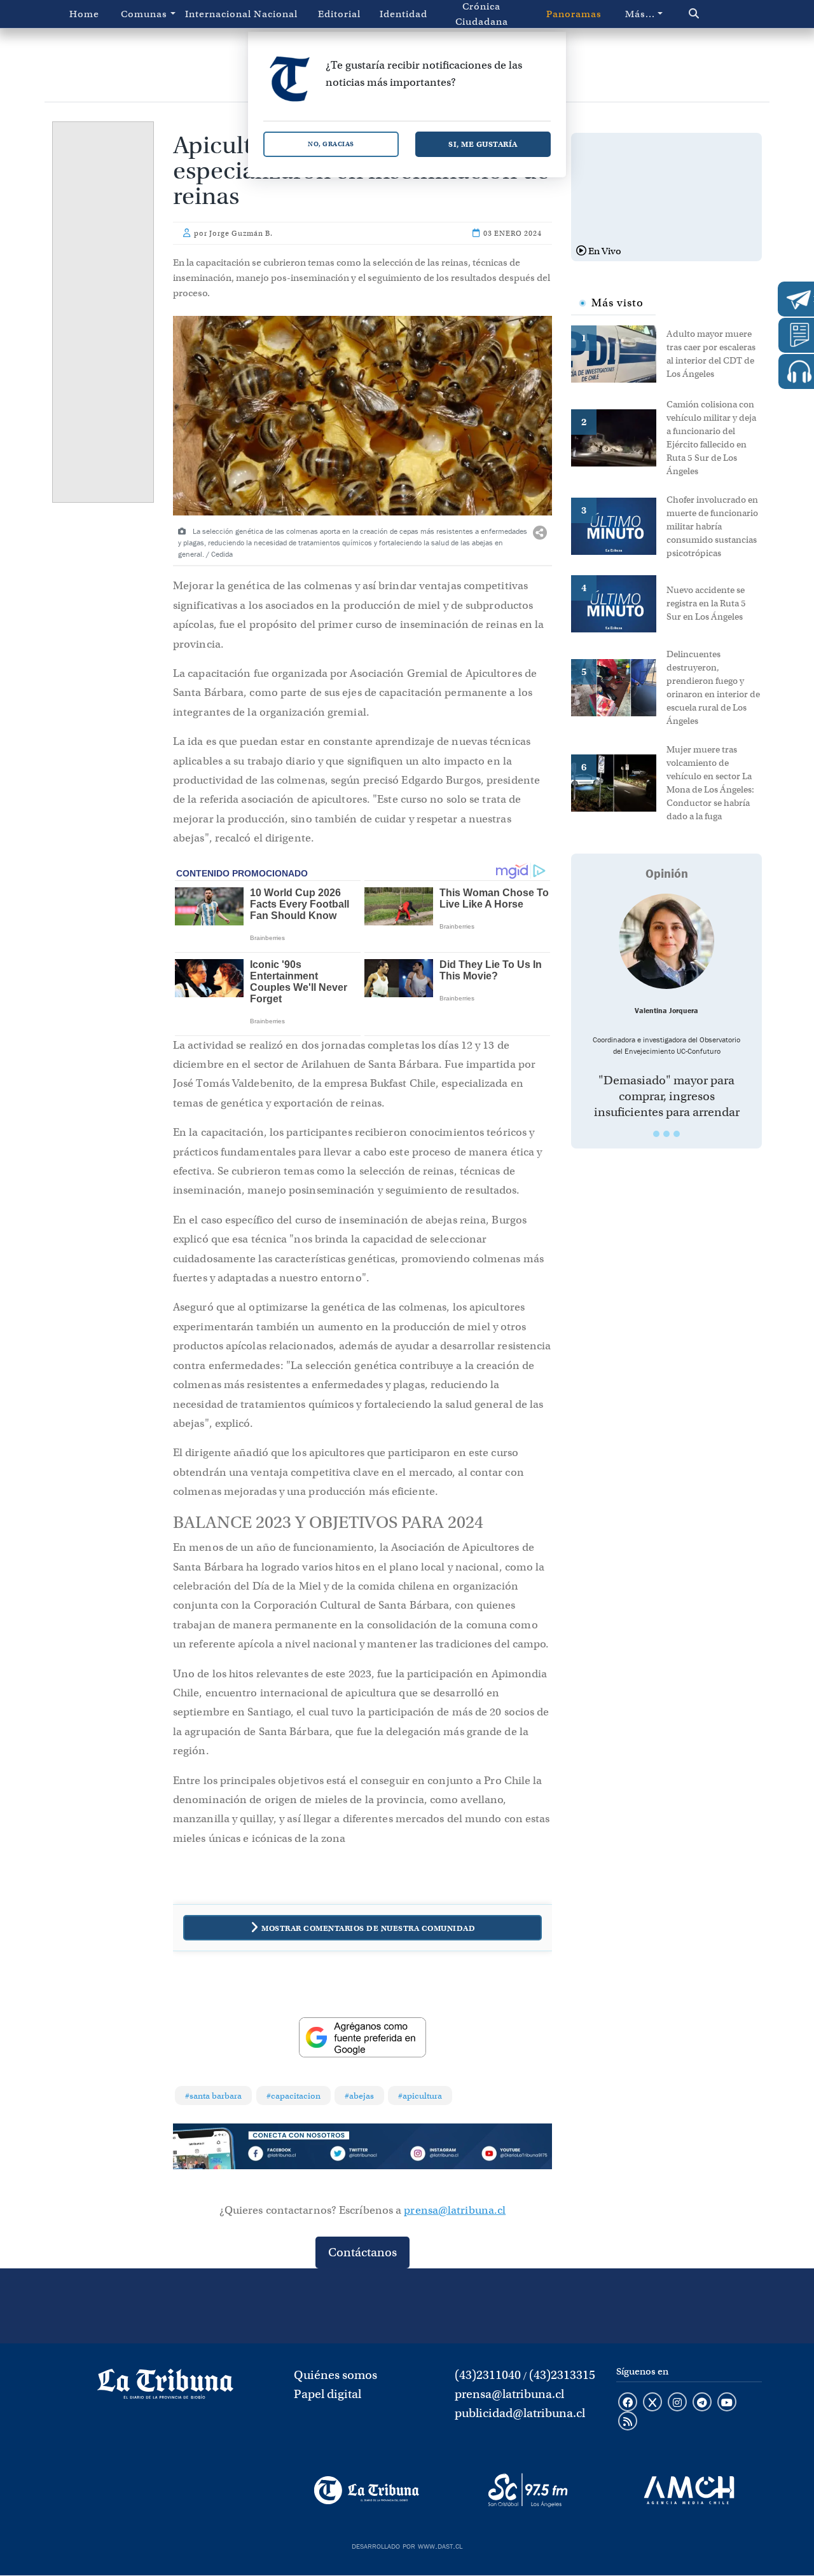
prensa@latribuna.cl (455, 2210)
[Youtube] (514, 2155)
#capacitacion (293, 2096)
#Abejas (359, 2096)
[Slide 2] (666, 1134)
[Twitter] (362, 2155)
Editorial (339, 14)
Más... (640, 14)
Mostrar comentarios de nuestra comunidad (368, 1928)
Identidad (404, 14)
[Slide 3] (677, 1134)
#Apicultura (420, 2096)
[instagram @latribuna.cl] (677, 2403)
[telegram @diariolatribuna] (702, 2403)
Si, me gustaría (483, 144)
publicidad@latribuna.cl (520, 2413)
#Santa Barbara (213, 2096)
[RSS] (628, 2422)
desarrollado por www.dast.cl (407, 2545)
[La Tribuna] (367, 2490)
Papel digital (328, 2394)
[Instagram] (438, 2155)
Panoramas (574, 14)
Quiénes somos (335, 2375)
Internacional (214, 14)
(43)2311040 (488, 2375)
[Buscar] (715, 14)
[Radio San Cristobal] (528, 2490)
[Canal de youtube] (727, 2403)
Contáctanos (362, 2252)
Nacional (276, 14)
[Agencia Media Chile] (689, 2490)
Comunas (144, 14)
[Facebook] (286, 2155)
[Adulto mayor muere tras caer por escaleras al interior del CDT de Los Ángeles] (619, 353)
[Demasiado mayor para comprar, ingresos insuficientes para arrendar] (666, 941)
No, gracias (331, 144)
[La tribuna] (165, 2389)
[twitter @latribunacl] (652, 2403)
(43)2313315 (562, 2375)
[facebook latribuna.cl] (628, 2403)
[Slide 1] (656, 1134)
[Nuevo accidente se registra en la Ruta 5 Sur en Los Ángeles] (619, 603)
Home (84, 14)
